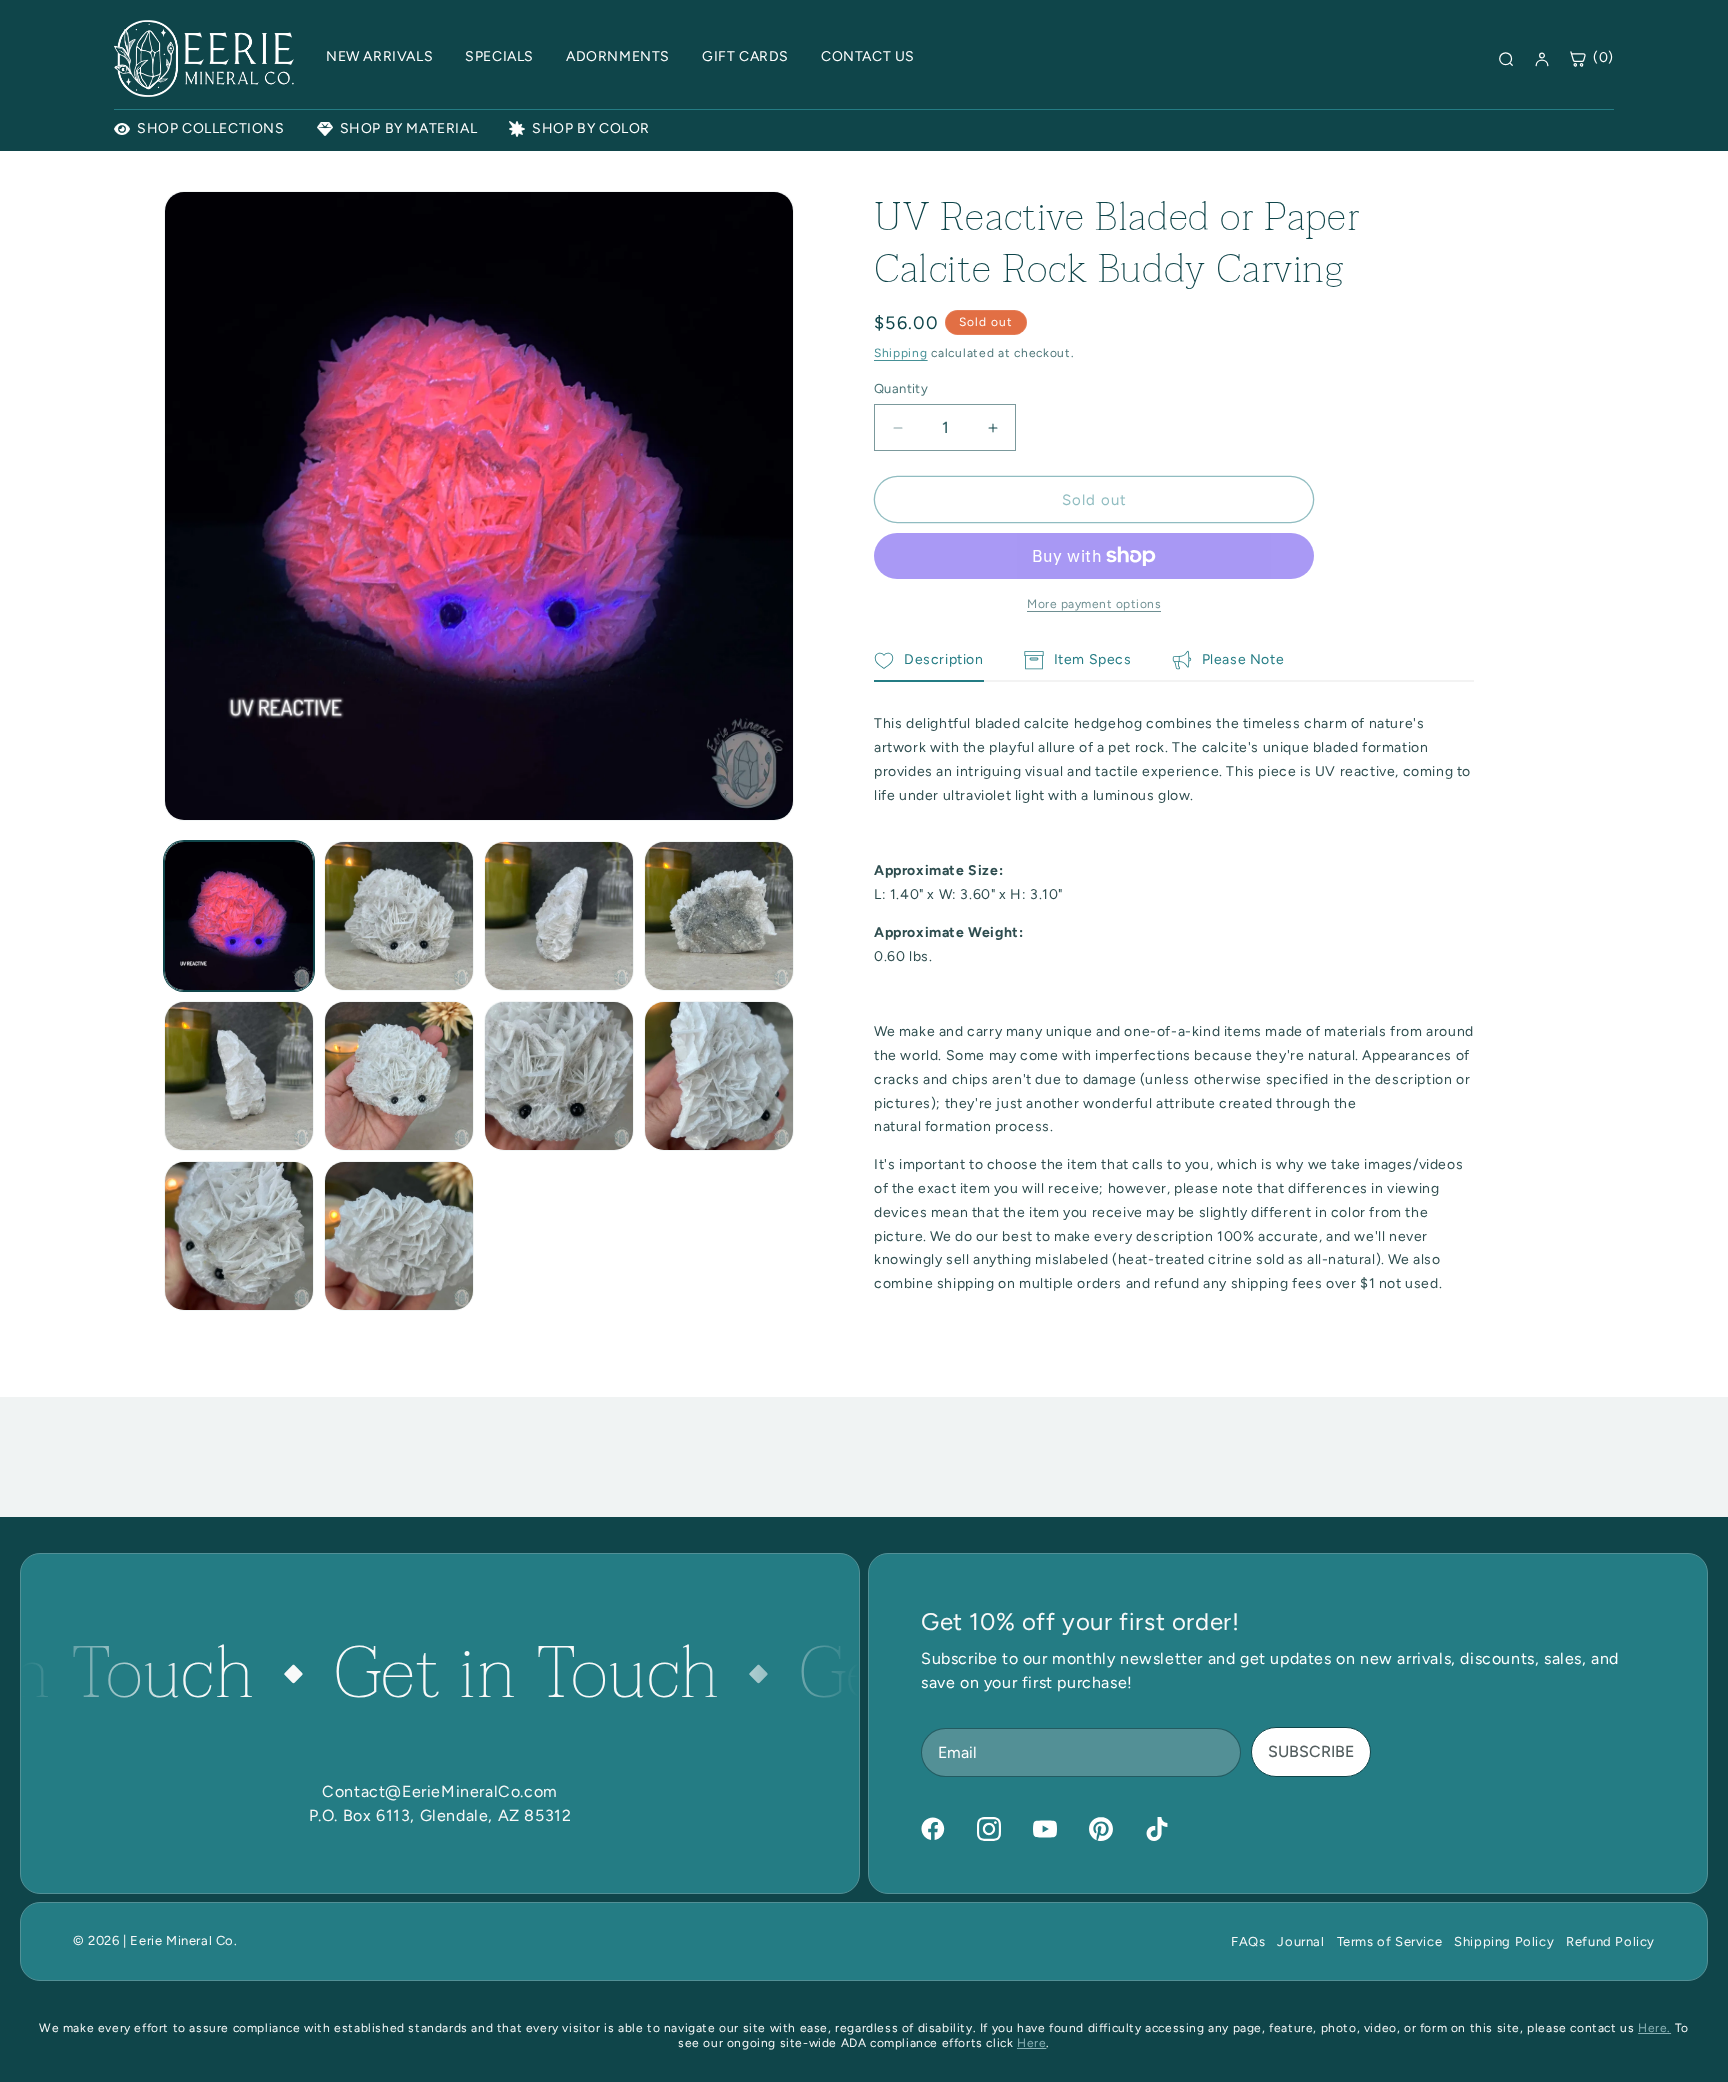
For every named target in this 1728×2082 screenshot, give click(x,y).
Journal (1300, 1941)
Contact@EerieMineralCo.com (440, 1791)
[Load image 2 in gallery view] (399, 916)
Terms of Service (1390, 1941)
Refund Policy (1610, 1941)
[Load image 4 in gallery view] (719, 916)
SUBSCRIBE (1311, 1751)
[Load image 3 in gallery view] (559, 916)
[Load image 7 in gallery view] (559, 1076)
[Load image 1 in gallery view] (239, 916)
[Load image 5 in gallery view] (239, 1076)
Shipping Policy (1504, 1941)
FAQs (1248, 1941)
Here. (1654, 2028)
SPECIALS (499, 56)
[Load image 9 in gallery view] (239, 1236)
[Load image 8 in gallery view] (719, 1076)
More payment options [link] (1094, 604)
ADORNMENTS (618, 56)
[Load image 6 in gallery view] (399, 1076)
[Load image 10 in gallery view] (399, 1236)
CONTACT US (868, 56)
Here (1031, 2043)
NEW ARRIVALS (379, 56)
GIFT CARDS (745, 56)
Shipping (901, 353)
